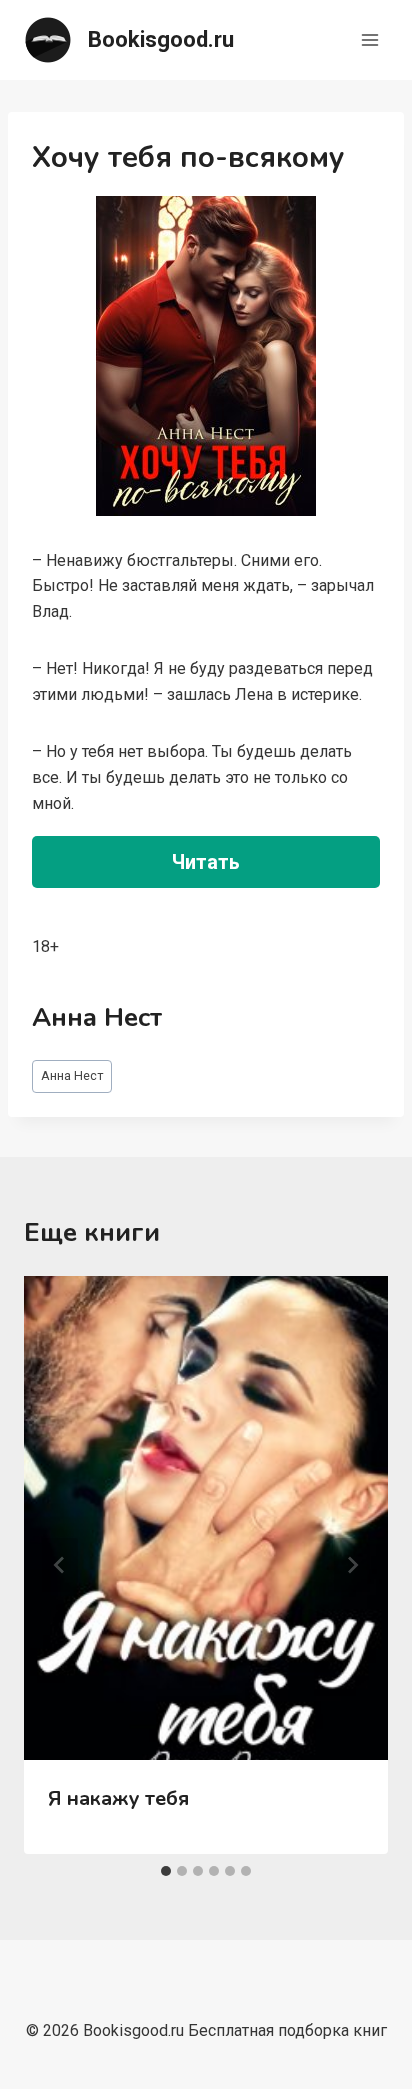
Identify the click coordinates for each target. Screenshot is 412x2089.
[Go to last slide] (60, 1565)
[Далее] (352, 1565)
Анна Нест (72, 1075)
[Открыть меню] (369, 39)
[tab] (166, 1871)
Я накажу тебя (118, 1798)
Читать (206, 862)
